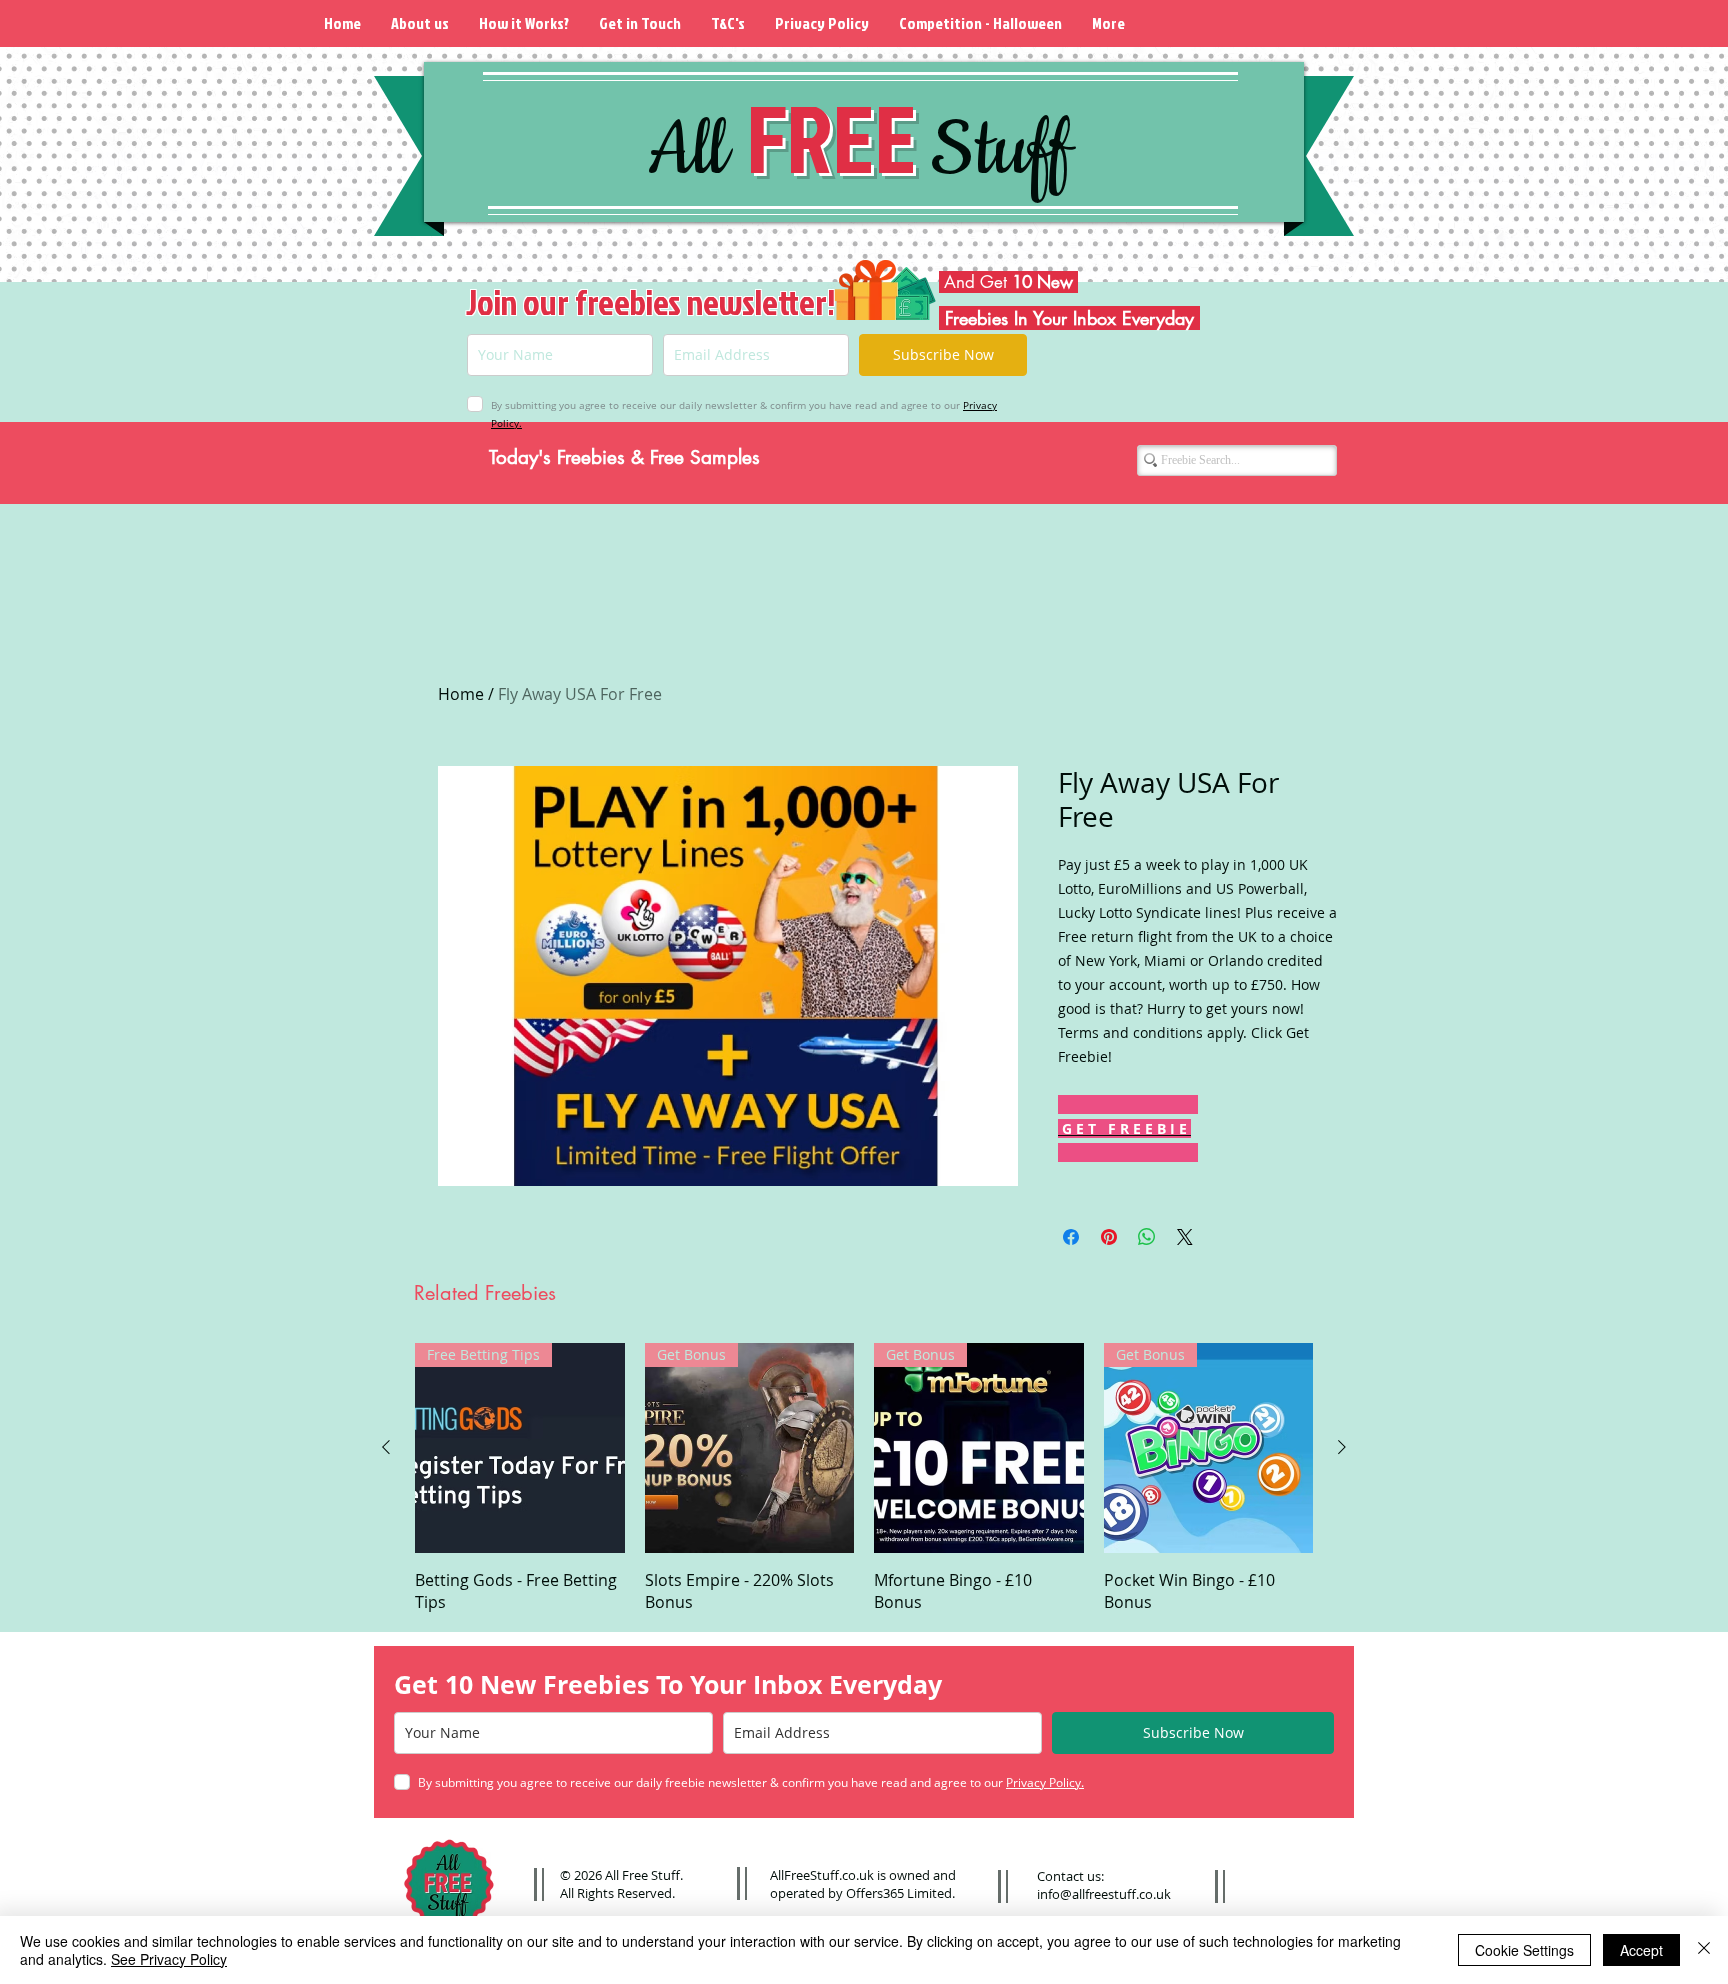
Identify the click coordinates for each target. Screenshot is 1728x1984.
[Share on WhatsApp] (1147, 1237)
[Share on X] (1185, 1237)
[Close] (1704, 1950)
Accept (1641, 1950)
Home (461, 694)
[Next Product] (1342, 1447)
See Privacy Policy (169, 1959)
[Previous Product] (386, 1447)
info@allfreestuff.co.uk (1104, 1894)
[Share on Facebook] (1071, 1237)
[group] (864, 1478)
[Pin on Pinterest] (1109, 1237)
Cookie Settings (1524, 1950)
